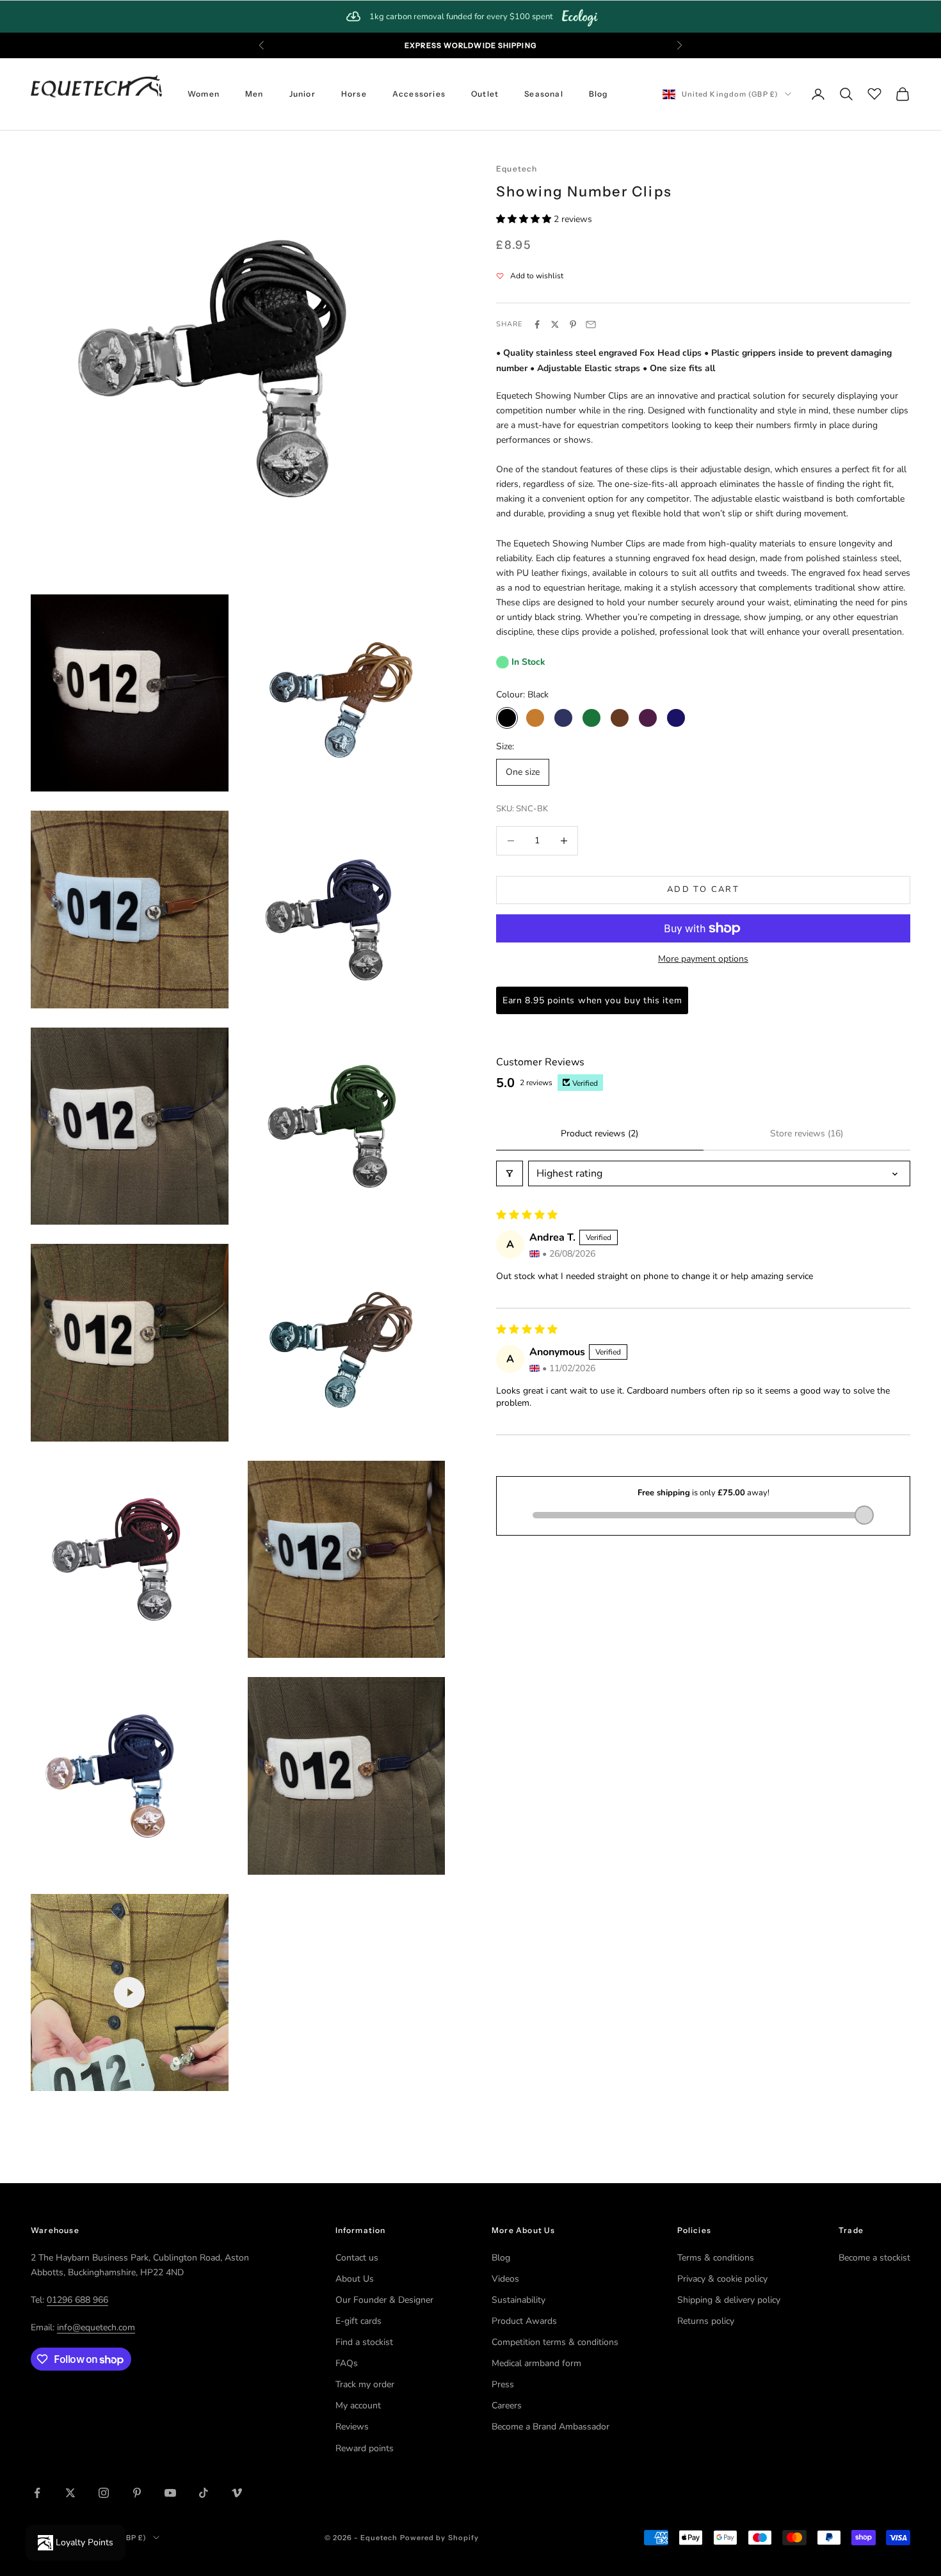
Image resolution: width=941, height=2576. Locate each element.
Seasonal (544, 94)
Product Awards (524, 2321)
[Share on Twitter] (555, 324)
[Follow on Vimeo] (237, 2493)
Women (204, 94)
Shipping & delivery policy (729, 2300)
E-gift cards (358, 2321)
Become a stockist (874, 2258)
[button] (525, 219)
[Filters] (510, 1173)
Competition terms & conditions (555, 2342)
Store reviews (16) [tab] (807, 1133)
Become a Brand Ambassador (551, 2427)
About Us (355, 2279)
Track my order (365, 2384)
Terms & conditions (716, 2258)
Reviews (352, 2427)
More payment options (703, 959)
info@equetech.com (96, 2327)
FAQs (347, 2363)
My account (358, 2405)
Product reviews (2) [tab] (599, 1133)
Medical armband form (536, 2363)
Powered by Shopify (440, 2538)
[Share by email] (591, 324)
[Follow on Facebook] (37, 2493)
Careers (507, 2405)
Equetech (517, 169)
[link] (470, 17)
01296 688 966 (77, 2300)
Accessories (419, 94)
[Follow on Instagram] (104, 2493)
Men (254, 94)
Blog (599, 94)
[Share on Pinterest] (573, 324)
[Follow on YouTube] (170, 2493)
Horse (354, 94)
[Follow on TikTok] (204, 2493)
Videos (505, 2279)
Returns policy (706, 2321)
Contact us (357, 2258)
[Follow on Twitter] (70, 2493)
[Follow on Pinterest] (137, 2493)
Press (503, 2384)
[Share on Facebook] (537, 324)
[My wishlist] (874, 92)
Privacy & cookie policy (722, 2279)
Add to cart (703, 889)
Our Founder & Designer (384, 2300)
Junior (302, 94)
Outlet (485, 94)
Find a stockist (364, 2342)
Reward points (365, 2448)
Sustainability (519, 2300)
